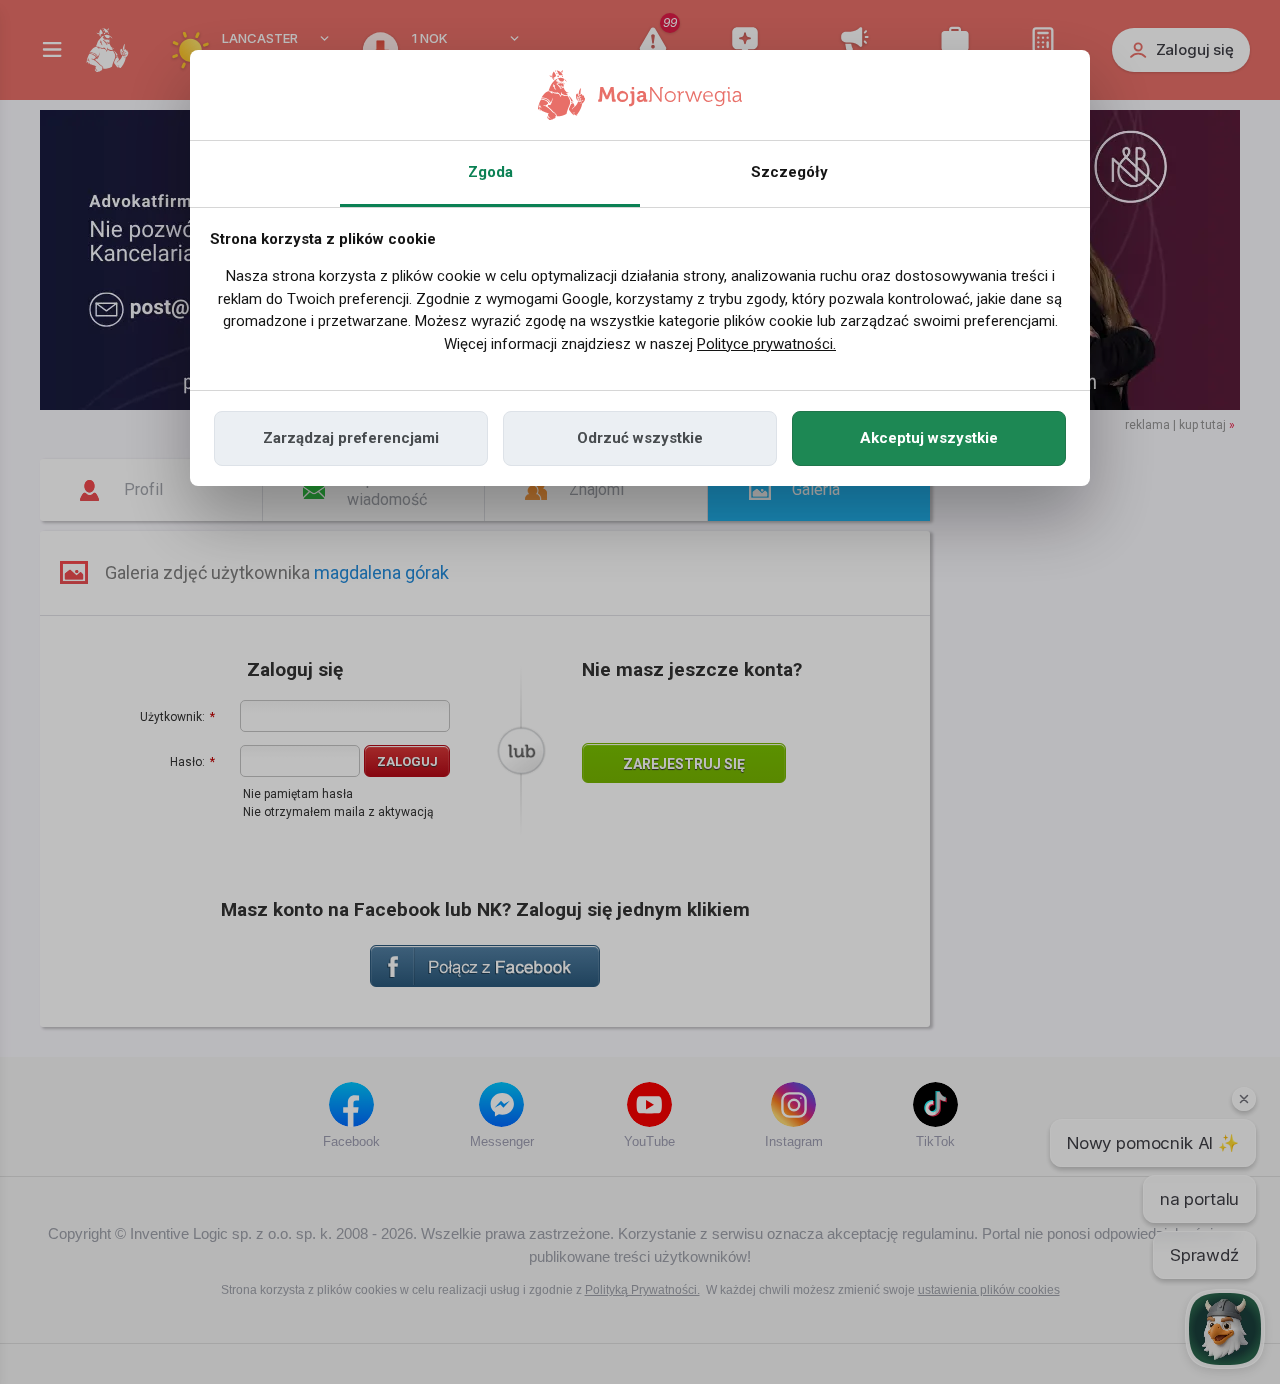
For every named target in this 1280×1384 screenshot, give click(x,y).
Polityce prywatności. (766, 344)
